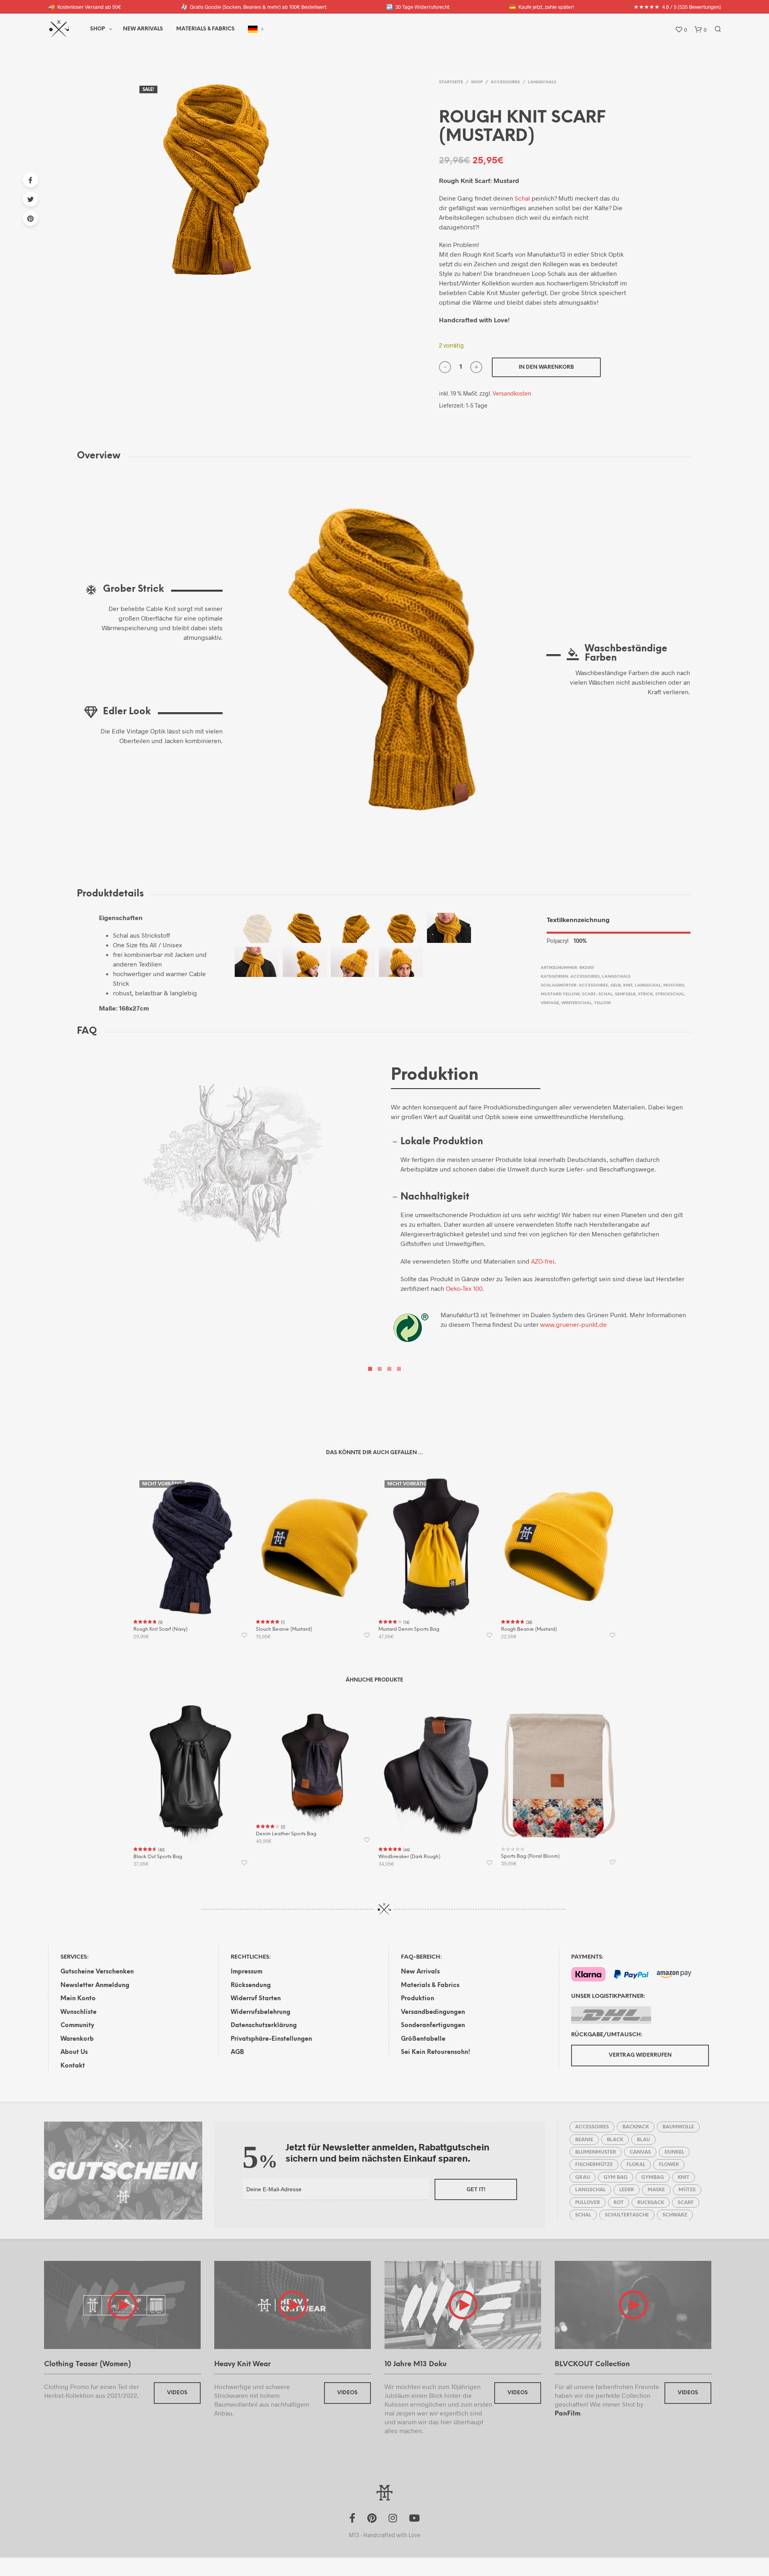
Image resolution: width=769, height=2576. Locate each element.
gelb (616, 986)
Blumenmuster (596, 2152)
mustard (674, 986)
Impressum (247, 1972)
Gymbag (653, 2177)
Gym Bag (616, 2177)
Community (77, 2025)
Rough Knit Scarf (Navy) (160, 1629)
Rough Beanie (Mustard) (529, 1629)
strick (645, 994)
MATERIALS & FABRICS (205, 29)
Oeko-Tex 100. (465, 1288)
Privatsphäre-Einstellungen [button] (271, 2039)
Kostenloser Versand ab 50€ (85, 7)
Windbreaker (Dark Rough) (409, 1857)
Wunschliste (79, 2012)
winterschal (577, 1003)
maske (656, 2190)
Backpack (636, 2127)
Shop (98, 29)
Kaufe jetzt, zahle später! (542, 7)
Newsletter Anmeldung (95, 1985)
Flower (669, 2165)
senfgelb (625, 994)
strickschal (670, 994)
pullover (588, 2203)
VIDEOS (177, 2393)
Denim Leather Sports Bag (286, 1834)
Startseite (451, 82)
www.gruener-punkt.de (574, 1324)
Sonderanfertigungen (433, 2025)
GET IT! (476, 2189)
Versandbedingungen (433, 2012)
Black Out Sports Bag (158, 1857)
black (615, 2140)
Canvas (640, 2152)
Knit (628, 986)
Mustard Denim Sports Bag (409, 1629)
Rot (619, 2203)
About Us (74, 2052)
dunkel (674, 2152)
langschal (648, 986)
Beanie (584, 2140)
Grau (583, 2177)
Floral (636, 2165)
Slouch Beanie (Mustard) (284, 1629)
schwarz (675, 2215)
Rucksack (651, 2203)
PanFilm (568, 2414)
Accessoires (505, 82)
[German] (253, 29)
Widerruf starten (256, 1999)
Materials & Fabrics (430, 1985)
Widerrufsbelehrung (261, 2012)
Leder (627, 2190)
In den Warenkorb (546, 367)
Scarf (589, 994)
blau (643, 2140)
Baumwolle (678, 2127)
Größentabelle (423, 2039)
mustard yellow (560, 994)
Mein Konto (78, 1999)
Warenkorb (77, 2039)
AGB (237, 2052)
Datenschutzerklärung (264, 2025)
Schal (522, 198)
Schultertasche (627, 2215)
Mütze (687, 2190)
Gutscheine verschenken (97, 1972)
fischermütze (594, 2165)
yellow (602, 1003)
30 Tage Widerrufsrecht (418, 7)
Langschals (542, 82)
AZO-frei (543, 1261)
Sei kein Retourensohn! (436, 2052)
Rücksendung (251, 1985)
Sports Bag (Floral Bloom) (530, 1856)
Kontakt (73, 2066)
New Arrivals (143, 29)
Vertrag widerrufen (640, 2055)
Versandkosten (512, 393)
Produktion (418, 1999)
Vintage (550, 1003)
